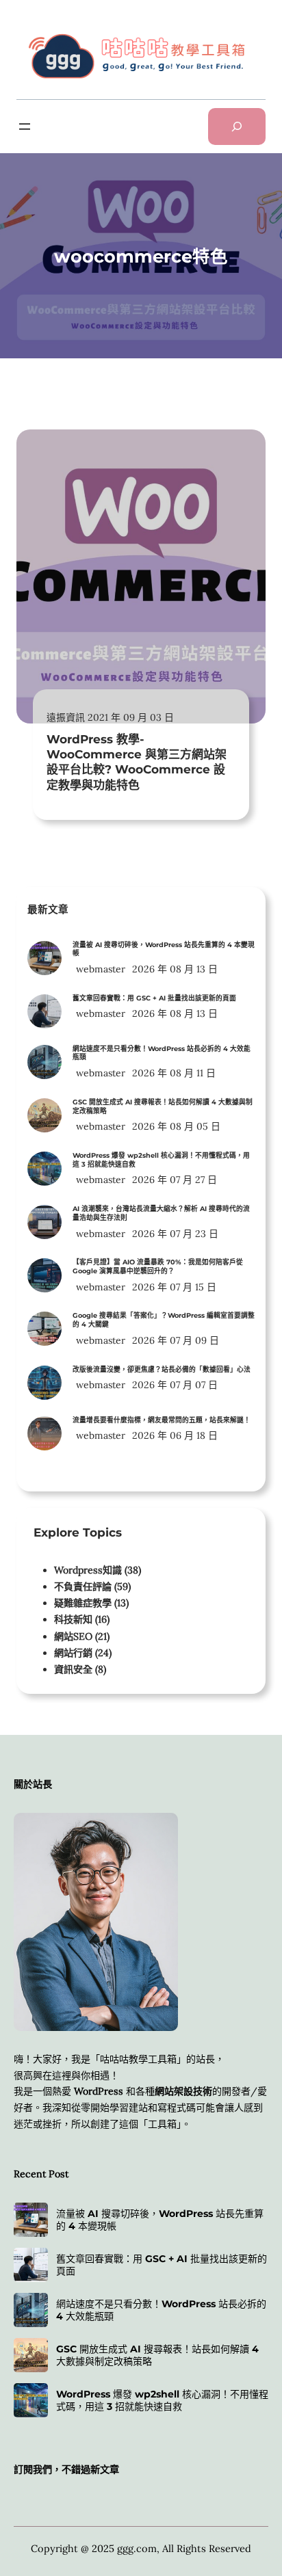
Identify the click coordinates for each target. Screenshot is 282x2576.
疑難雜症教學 (83, 1603)
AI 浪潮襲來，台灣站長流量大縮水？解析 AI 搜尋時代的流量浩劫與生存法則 (161, 1213)
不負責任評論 (83, 1586)
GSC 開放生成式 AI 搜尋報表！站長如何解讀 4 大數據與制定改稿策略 (163, 1106)
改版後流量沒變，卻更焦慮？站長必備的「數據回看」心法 (162, 1369)
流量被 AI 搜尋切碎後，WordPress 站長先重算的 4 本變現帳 (164, 949)
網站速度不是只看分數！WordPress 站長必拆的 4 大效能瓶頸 (162, 1053)
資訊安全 (73, 1669)
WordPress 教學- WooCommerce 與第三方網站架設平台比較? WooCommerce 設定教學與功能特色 (137, 762)
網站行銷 (73, 1653)
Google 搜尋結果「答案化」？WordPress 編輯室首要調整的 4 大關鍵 (164, 1320)
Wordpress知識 (88, 1570)
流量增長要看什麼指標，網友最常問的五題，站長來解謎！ (162, 1420)
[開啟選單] (25, 127)
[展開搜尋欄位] (237, 127)
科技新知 (73, 1619)
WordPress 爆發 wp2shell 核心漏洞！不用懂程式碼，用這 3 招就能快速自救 (161, 1160)
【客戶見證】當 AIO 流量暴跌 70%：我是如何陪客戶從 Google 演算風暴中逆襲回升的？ (158, 1266)
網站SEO (73, 1636)
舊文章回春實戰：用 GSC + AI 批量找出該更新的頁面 (154, 998)
